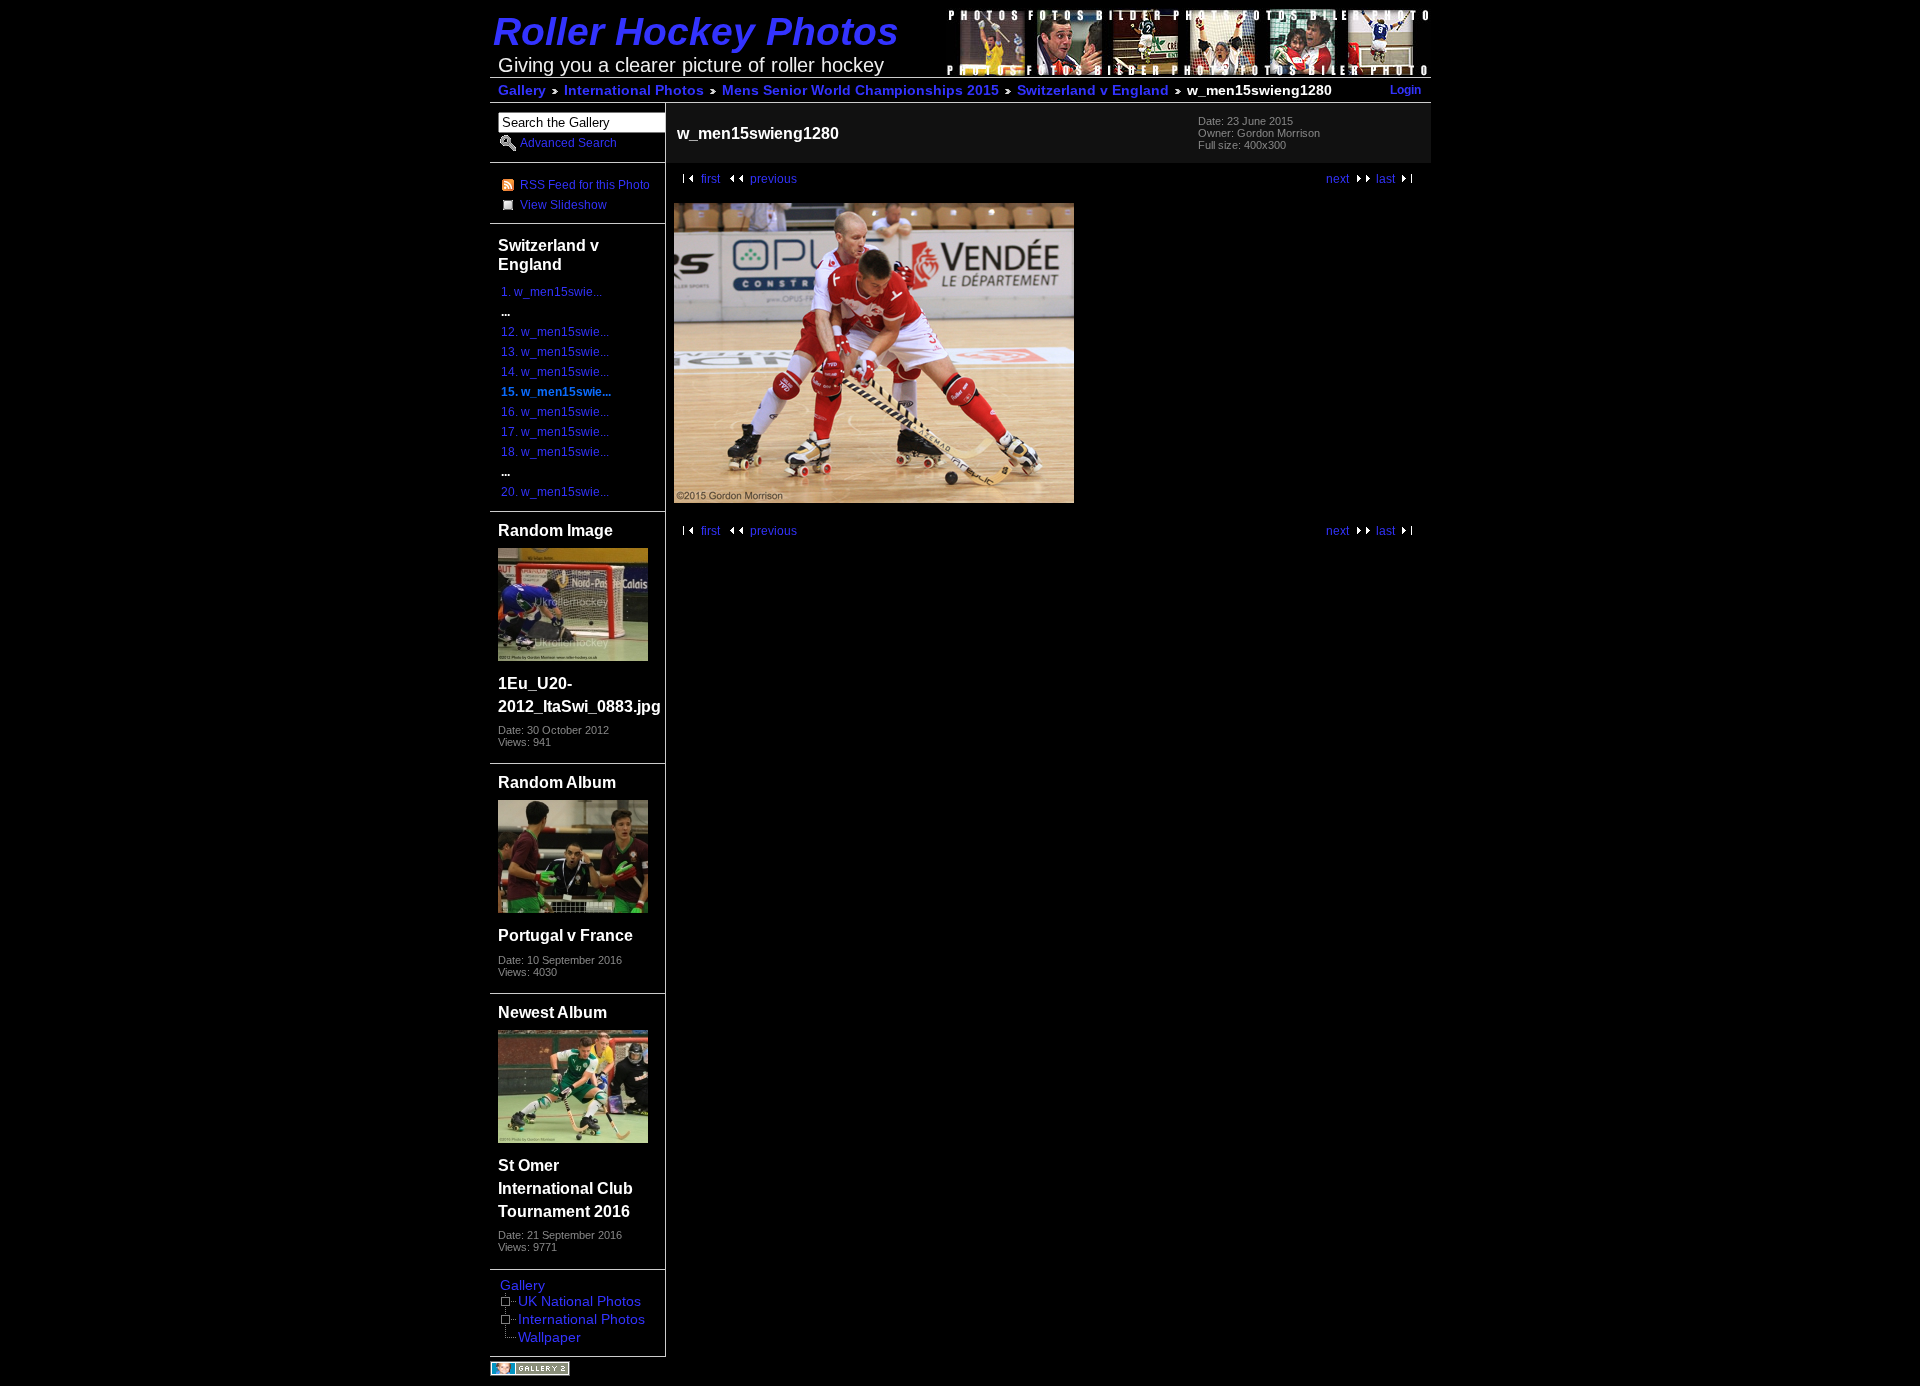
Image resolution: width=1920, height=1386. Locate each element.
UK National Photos (579, 1301)
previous (773, 179)
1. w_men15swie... (551, 292)
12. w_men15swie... (555, 332)
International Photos (634, 90)
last (1385, 179)
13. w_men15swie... (555, 352)
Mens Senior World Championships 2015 (860, 90)
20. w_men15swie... (555, 492)
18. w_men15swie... (555, 452)
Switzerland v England (1093, 90)
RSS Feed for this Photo (585, 185)
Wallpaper (549, 1337)
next (1337, 179)
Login (1405, 90)
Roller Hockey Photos (696, 31)
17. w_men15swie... (555, 432)
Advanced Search (568, 143)
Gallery (522, 90)
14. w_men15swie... (555, 372)
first (710, 179)
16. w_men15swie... (555, 412)
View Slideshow (563, 205)
